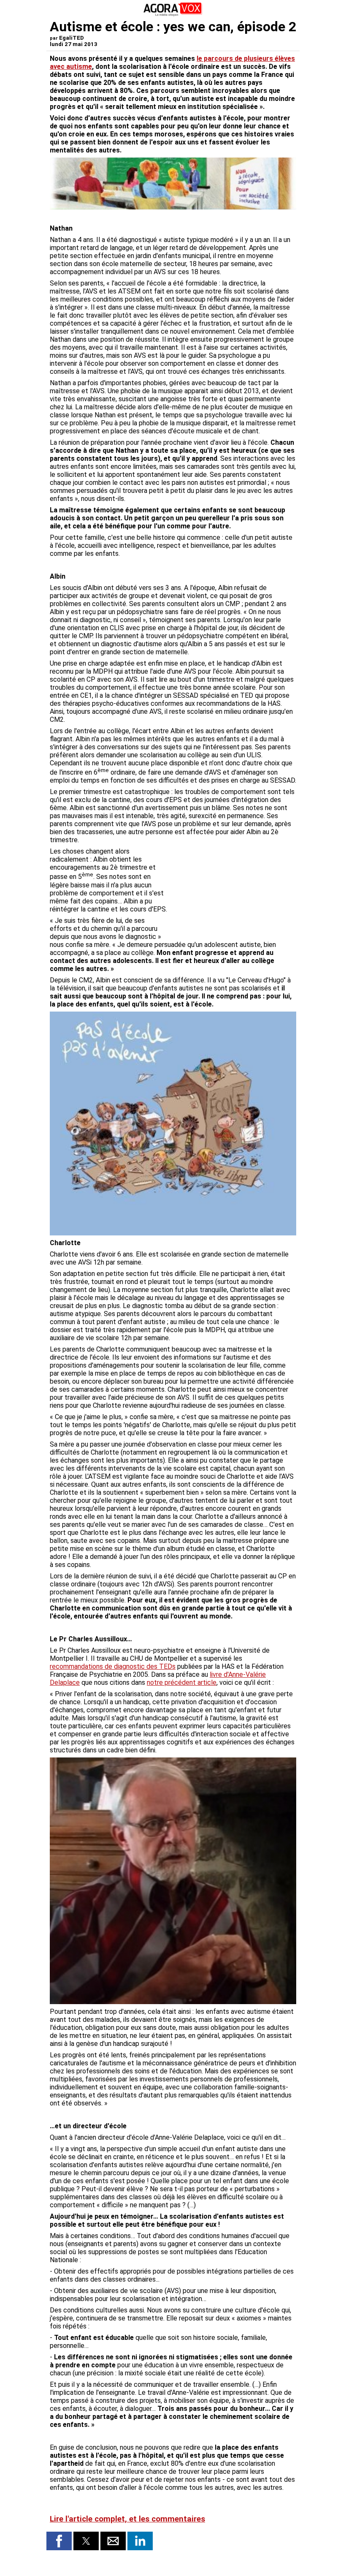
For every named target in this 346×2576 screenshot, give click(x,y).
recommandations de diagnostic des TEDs (113, 1666)
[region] (233, 892)
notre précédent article (182, 1682)
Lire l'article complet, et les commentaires (127, 2519)
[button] (59, 2541)
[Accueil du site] (173, 15)
